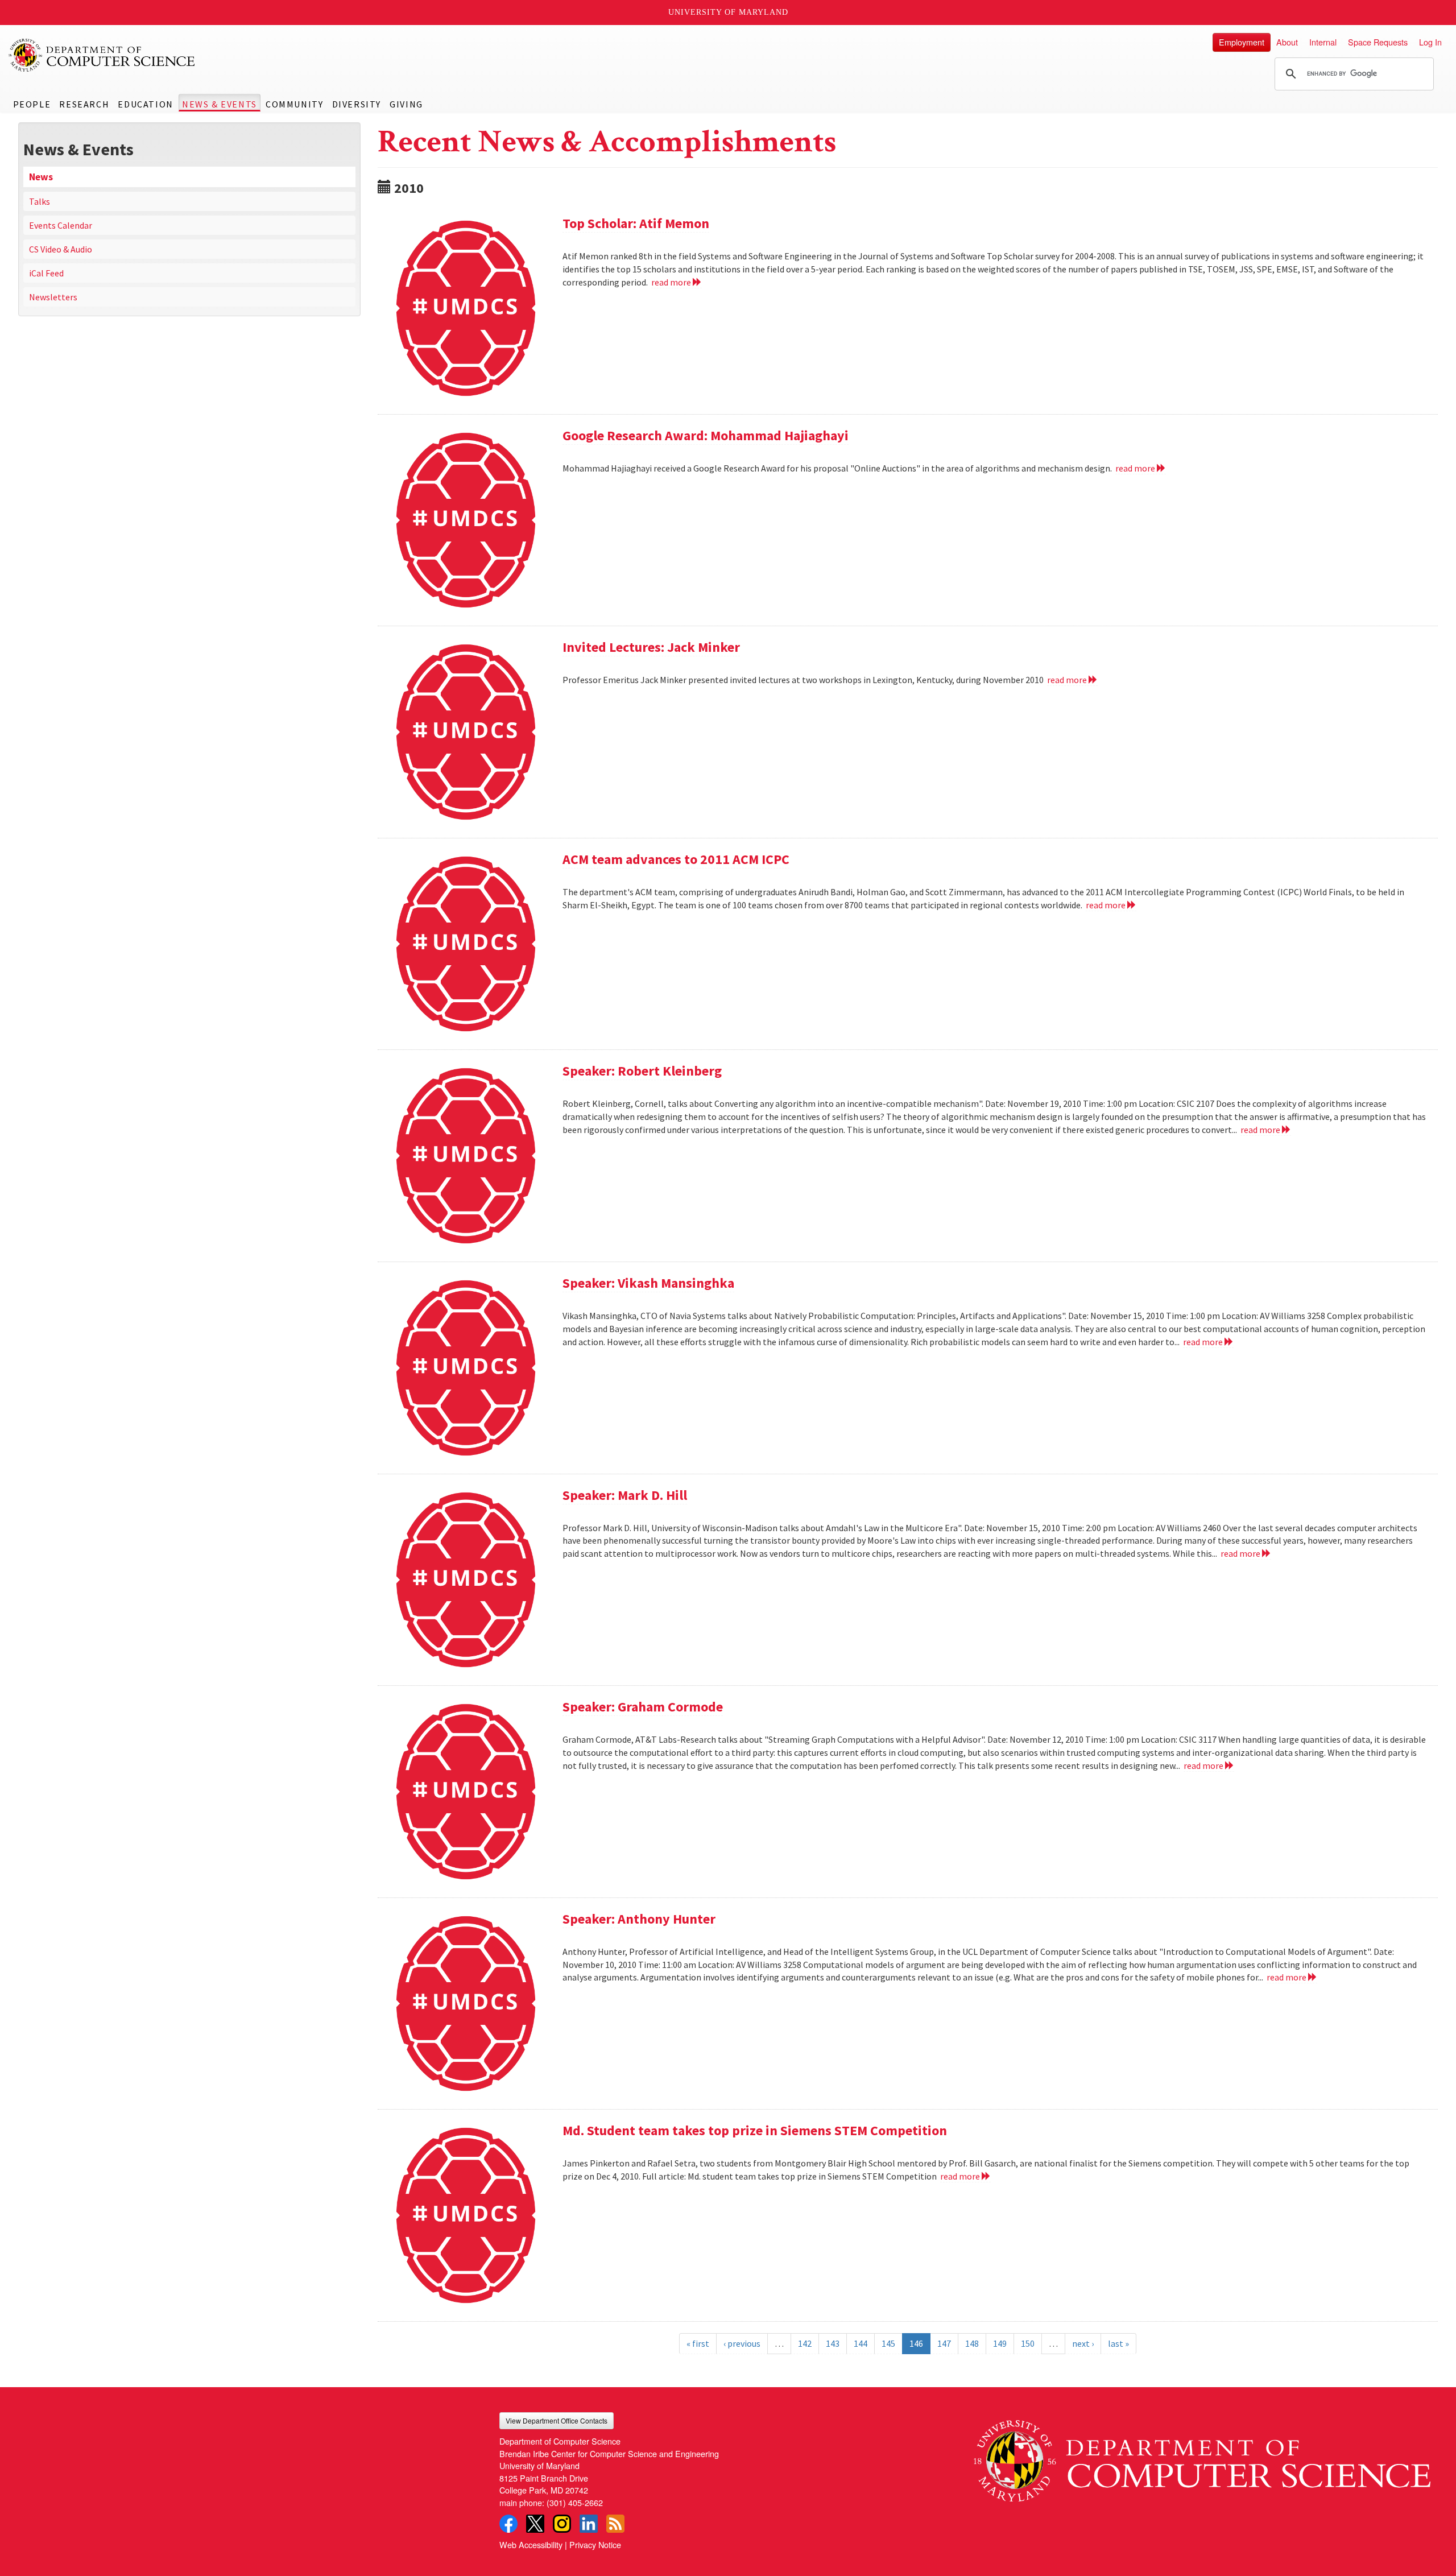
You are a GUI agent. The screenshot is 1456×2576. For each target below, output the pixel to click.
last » (1118, 2343)
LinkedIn (589, 2524)
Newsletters (53, 297)
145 (888, 2343)
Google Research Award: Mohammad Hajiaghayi (706, 435)
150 (1028, 2343)
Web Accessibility (531, 2544)
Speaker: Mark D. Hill (625, 1495)
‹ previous (742, 2343)
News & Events (220, 104)
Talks (40, 201)
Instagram (562, 2524)
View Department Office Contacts (557, 2420)
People (32, 104)
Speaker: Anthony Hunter (639, 1919)
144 (861, 2343)
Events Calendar (61, 225)
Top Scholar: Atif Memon (636, 223)
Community (294, 104)
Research (84, 104)
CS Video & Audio (61, 249)
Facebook (508, 2524)
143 (833, 2343)
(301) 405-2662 (575, 2502)
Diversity (357, 104)
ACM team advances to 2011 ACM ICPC (676, 859)
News (41, 177)
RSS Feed (615, 2524)
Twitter (535, 2524)
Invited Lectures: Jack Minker (651, 647)
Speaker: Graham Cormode (643, 1707)
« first (698, 2343)
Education (145, 104)
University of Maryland (728, 12)
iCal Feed (46, 273)
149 (1000, 2343)
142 (805, 2343)
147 (944, 2343)
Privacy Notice (595, 2544)
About (1287, 42)
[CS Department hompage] (1202, 2457)
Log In (1430, 42)
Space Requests (1378, 42)
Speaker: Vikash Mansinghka (648, 1283)
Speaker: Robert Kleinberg (642, 1071)
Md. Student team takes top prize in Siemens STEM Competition (755, 2130)
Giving (406, 104)
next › (1083, 2343)
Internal (1323, 42)
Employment (1242, 42)
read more (672, 282)
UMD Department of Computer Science (102, 55)
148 (972, 2343)
